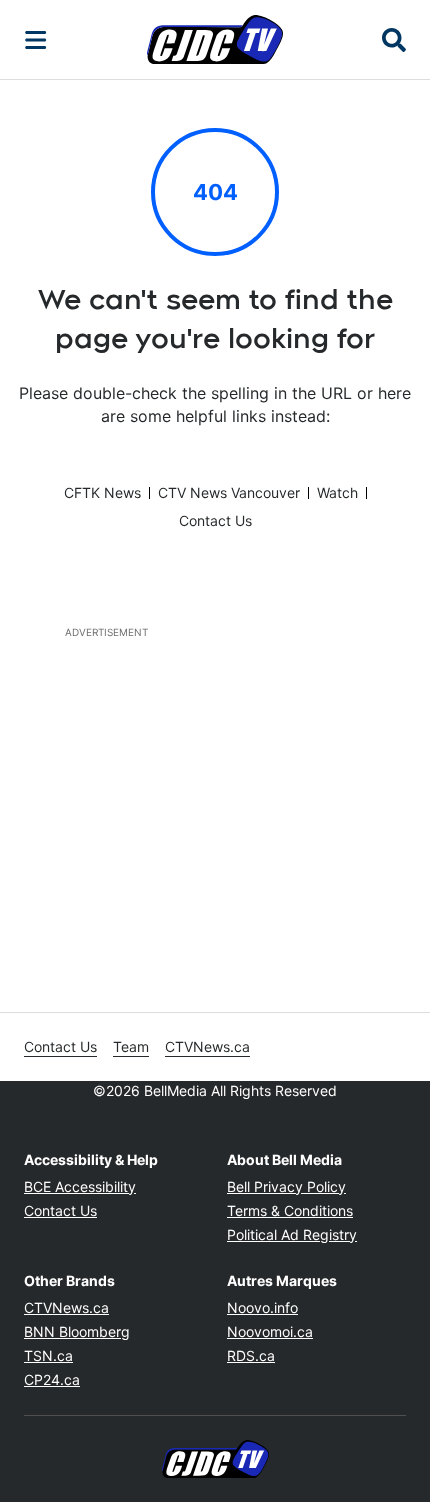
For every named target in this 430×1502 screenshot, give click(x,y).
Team (131, 1046)
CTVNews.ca (207, 1046)
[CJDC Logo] (215, 39)
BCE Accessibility (80, 1186)
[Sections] (36, 40)
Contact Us (215, 520)
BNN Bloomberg (77, 1331)
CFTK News (102, 492)
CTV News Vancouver (229, 492)
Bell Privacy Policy (286, 1186)
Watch (337, 492)
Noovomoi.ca (270, 1331)
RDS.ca (251, 1355)
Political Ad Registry (292, 1234)
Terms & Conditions (290, 1210)
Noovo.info (262, 1307)
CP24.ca (52, 1379)
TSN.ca (48, 1355)
